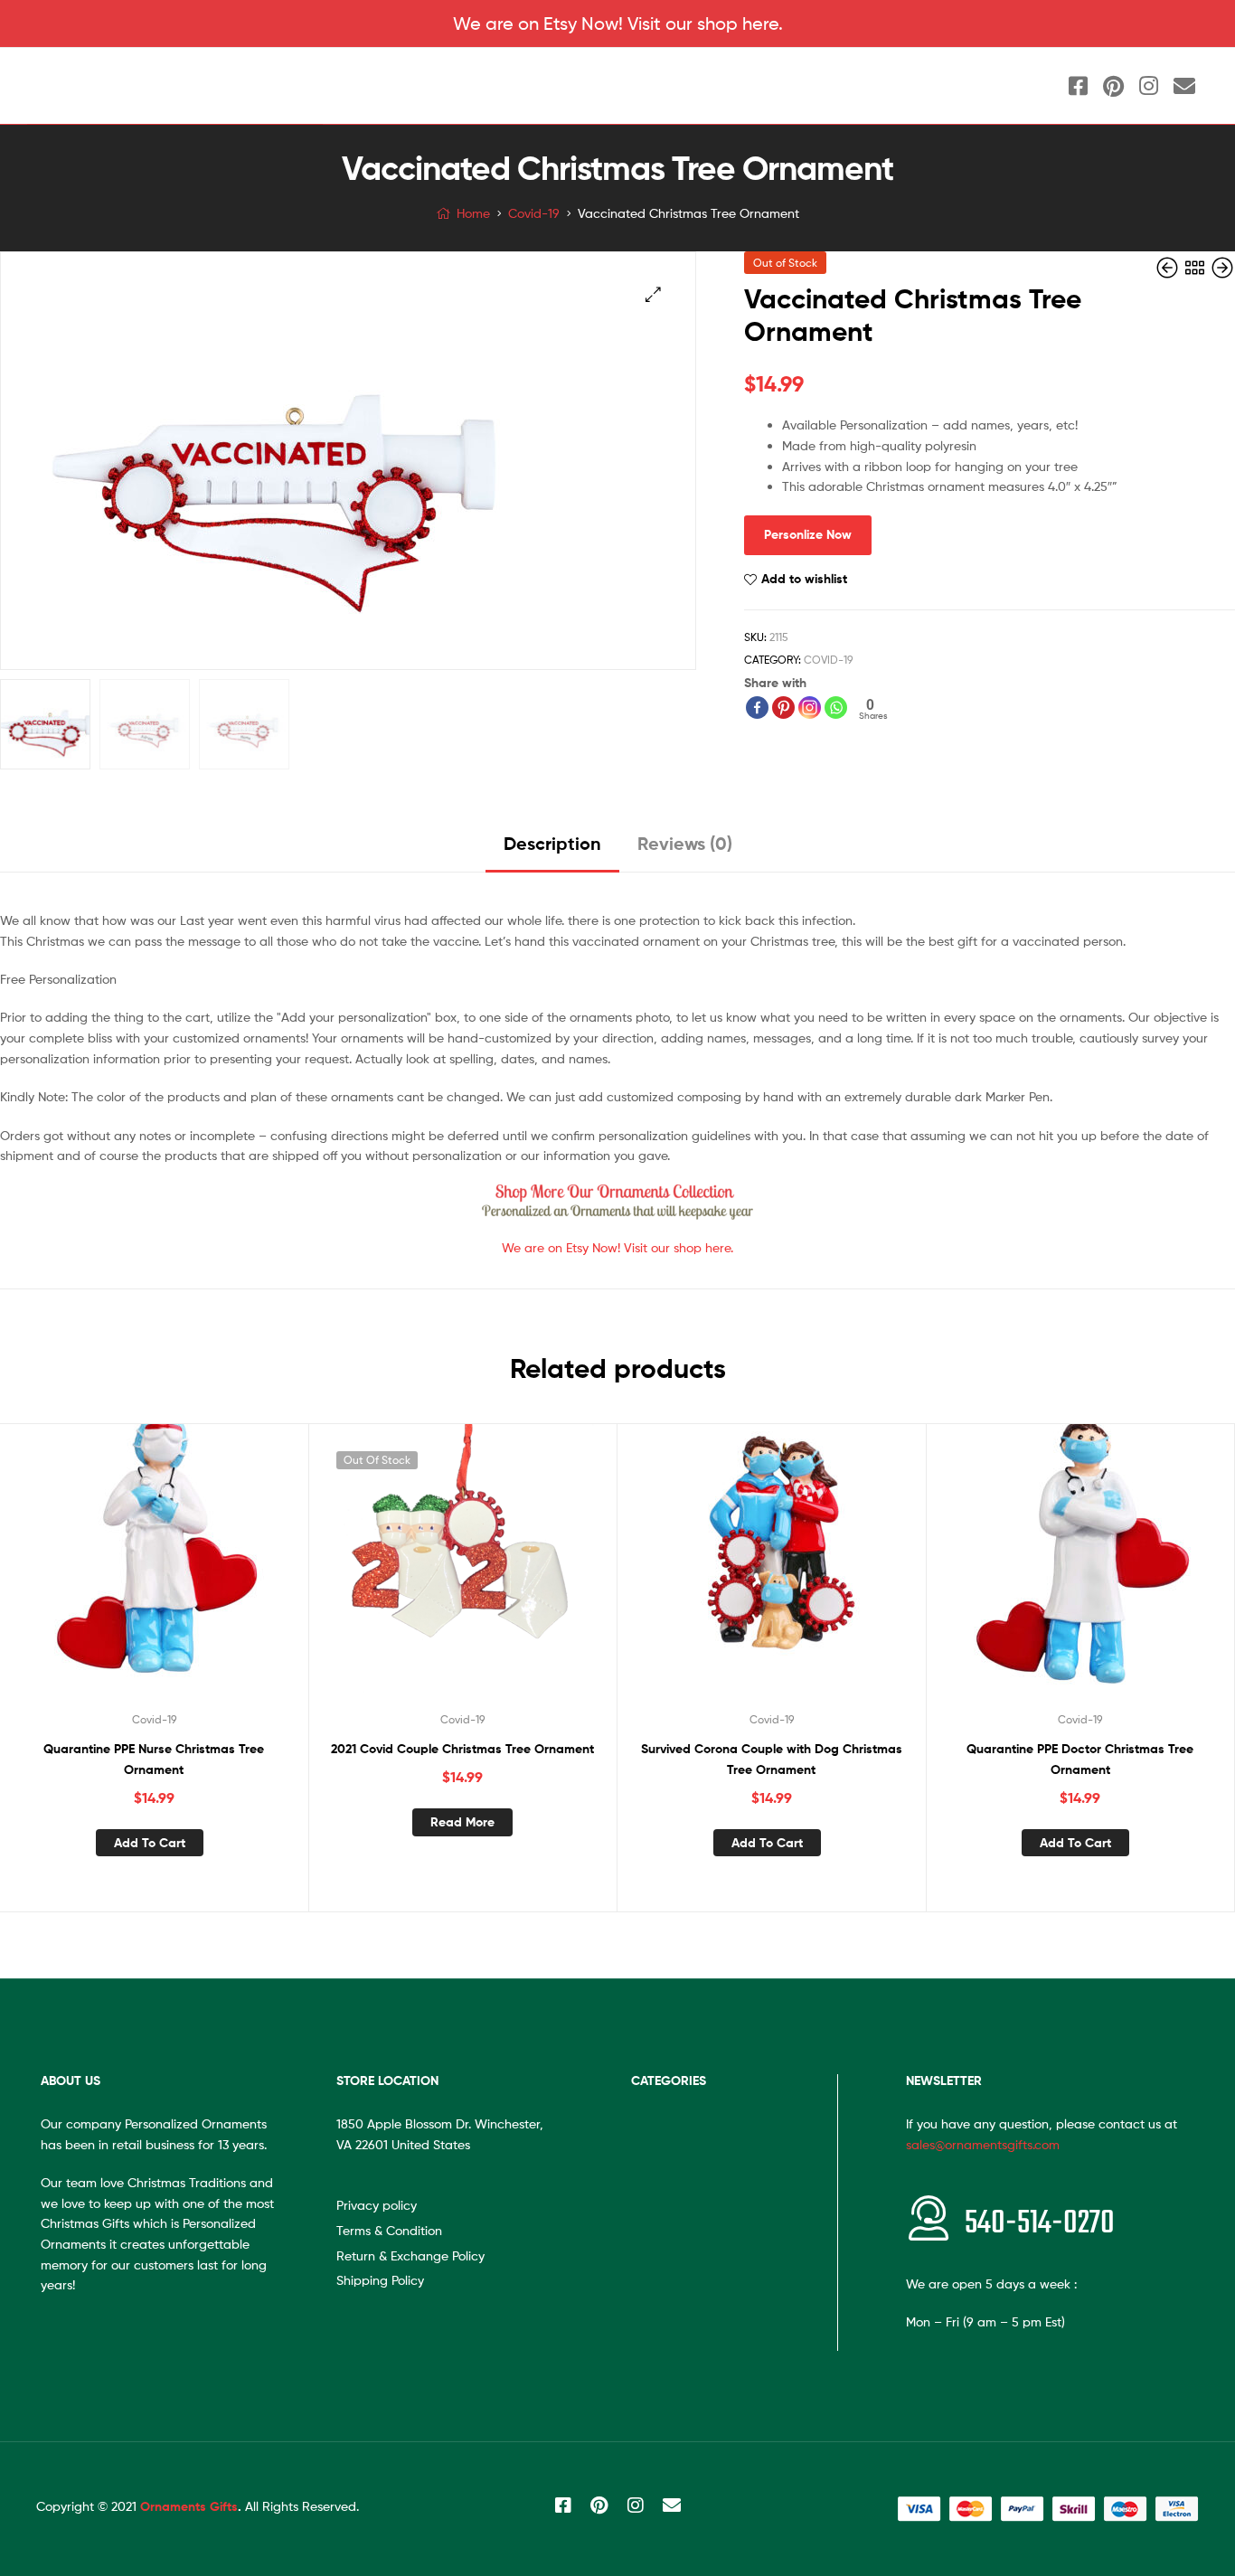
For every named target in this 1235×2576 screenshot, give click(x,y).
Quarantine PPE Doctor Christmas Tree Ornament (1080, 1759)
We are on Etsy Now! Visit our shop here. (618, 24)
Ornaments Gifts (189, 2506)
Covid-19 (534, 213)
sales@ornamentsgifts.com (983, 2144)
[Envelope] (1184, 86)
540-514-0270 (1040, 2224)
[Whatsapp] (836, 708)
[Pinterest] (1114, 86)
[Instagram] (810, 708)
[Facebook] (757, 708)
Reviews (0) (685, 843)
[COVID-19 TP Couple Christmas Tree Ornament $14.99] (1222, 268)
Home (473, 213)
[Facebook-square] (1079, 86)
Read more (462, 1822)
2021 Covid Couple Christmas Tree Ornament (462, 1749)
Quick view (175, 1573)
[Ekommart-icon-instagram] (1149, 86)
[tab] (552, 850)
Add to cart (150, 1843)
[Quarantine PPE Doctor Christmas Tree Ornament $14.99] (1169, 268)
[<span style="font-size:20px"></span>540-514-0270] (929, 2218)
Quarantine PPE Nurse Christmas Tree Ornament (154, 1759)
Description (552, 843)
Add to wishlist (804, 579)
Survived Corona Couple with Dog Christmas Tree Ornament (772, 1759)
